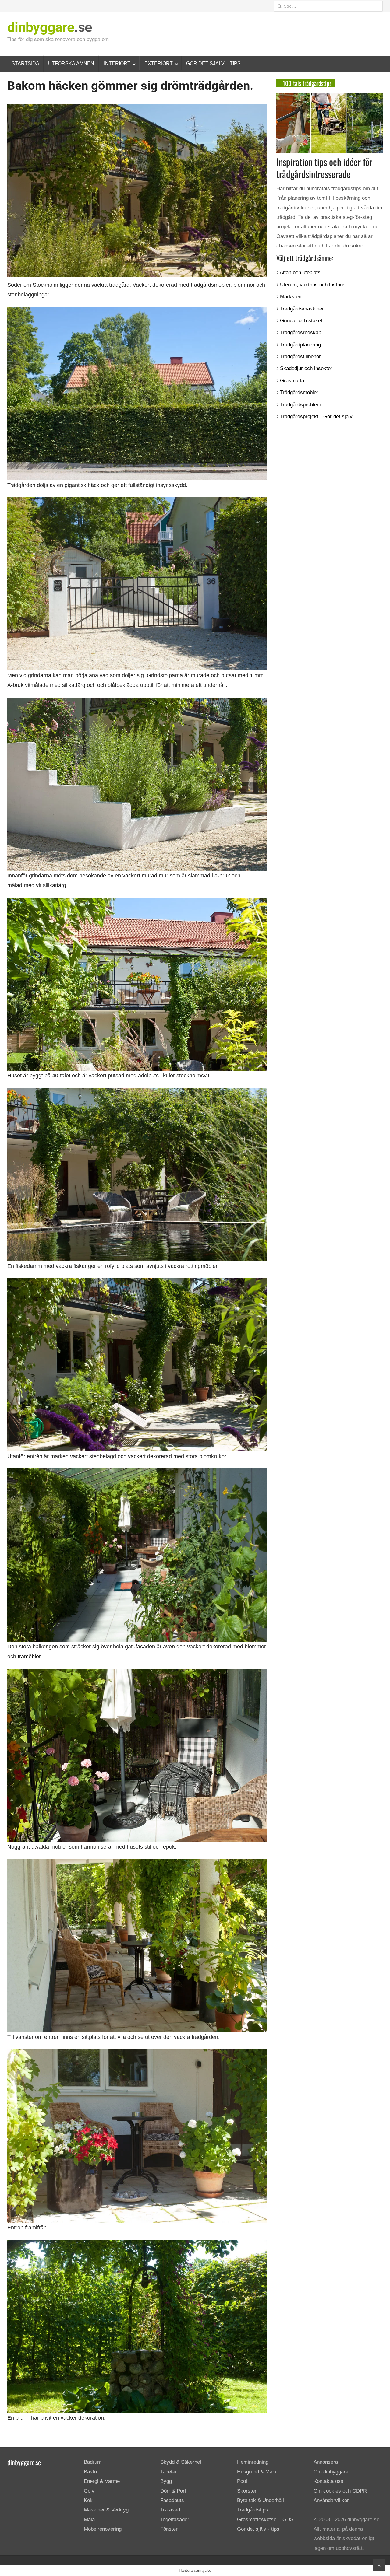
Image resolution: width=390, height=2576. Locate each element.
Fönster (169, 2529)
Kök (88, 2500)
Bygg (166, 2481)
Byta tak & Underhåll (261, 2500)
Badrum (93, 2462)
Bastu (90, 2472)
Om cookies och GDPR (340, 2491)
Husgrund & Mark (257, 2472)
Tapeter (169, 2472)
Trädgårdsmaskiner (302, 309)
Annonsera (326, 2462)
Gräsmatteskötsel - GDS (265, 2520)
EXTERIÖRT (159, 63)
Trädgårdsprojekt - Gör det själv (316, 416)
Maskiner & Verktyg (106, 2510)
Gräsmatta (292, 381)
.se (50, 27)
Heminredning (253, 2462)
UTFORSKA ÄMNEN (71, 63)
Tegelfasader (175, 2520)
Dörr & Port (173, 2491)
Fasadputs (172, 2500)
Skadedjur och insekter (306, 368)
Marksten (291, 297)
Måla (89, 2520)
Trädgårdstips (253, 2510)
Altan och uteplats (300, 273)
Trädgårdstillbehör (300, 357)
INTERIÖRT (117, 63)
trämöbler (29, 1657)
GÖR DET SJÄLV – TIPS (213, 63)
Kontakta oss (328, 2481)
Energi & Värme (102, 2481)
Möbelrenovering (103, 2529)
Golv (89, 2491)
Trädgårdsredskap (301, 332)
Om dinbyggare (331, 2472)
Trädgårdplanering (300, 345)
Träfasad (170, 2510)
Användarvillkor (331, 2500)
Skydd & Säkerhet (181, 2462)
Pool (242, 2481)
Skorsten (247, 2491)
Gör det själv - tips (258, 2529)
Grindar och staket (301, 321)
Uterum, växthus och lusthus (313, 285)
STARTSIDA (25, 63)
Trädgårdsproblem (301, 405)
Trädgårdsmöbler (299, 392)
